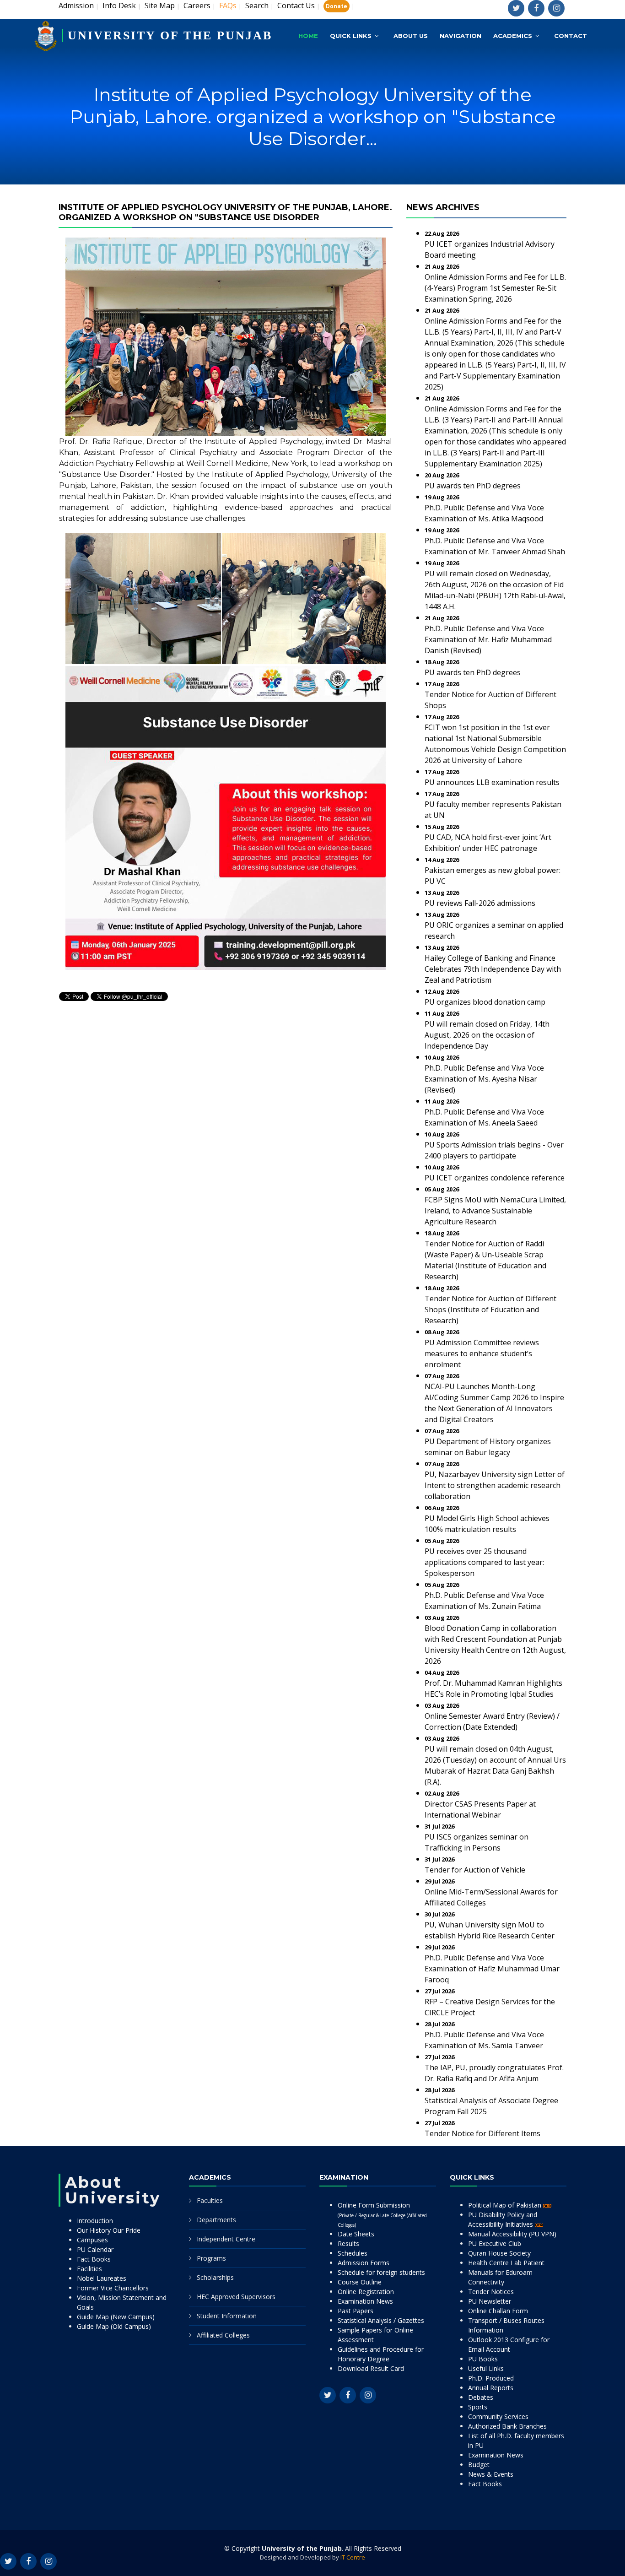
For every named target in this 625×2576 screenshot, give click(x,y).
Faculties (210, 2200)
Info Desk (119, 5)
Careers (197, 5)
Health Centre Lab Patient (506, 2263)
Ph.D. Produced (491, 2378)
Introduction (95, 2221)
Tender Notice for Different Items (482, 2133)
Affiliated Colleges (223, 2335)
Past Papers (356, 2311)
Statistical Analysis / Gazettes (381, 2320)
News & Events (491, 2474)
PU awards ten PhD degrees (473, 486)
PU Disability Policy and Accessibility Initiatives (503, 2219)
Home (308, 36)
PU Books (483, 2359)
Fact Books (94, 2259)
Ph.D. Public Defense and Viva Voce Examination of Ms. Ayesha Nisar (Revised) (484, 1079)
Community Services (498, 2416)
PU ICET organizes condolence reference (495, 1178)
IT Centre (353, 2557)
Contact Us (296, 5)
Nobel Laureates (102, 2278)
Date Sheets (356, 2234)
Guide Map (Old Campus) (114, 2326)
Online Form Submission (382, 2214)
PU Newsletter (490, 2301)
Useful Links (486, 2368)
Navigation (461, 36)
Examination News (365, 2301)
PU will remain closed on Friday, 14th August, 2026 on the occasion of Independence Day (487, 1035)
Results (348, 2243)
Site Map (160, 5)
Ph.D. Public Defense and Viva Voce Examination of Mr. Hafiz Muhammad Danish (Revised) (488, 639)
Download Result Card (371, 2368)
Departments (216, 2220)
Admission (76, 5)
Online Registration (366, 2292)
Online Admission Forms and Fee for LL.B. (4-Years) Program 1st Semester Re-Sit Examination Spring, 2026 (495, 288)
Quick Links (351, 36)
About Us (411, 36)
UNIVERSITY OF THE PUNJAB (170, 35)
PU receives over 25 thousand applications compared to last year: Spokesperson (484, 1562)
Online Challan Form (498, 2311)
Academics (513, 36)
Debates (481, 2397)
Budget (479, 2465)
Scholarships (215, 2277)
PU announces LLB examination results (492, 782)
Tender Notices (491, 2292)
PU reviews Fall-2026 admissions (480, 903)
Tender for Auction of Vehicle (475, 1870)
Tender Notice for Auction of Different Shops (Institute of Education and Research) (490, 1310)
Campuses (92, 2240)
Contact (571, 36)
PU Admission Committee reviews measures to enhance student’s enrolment (482, 1353)
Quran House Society (499, 2253)
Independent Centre (226, 2239)
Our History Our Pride (109, 2230)
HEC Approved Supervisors (236, 2297)
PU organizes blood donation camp (485, 1002)
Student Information (227, 2316)
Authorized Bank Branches (507, 2426)
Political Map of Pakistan (506, 2205)
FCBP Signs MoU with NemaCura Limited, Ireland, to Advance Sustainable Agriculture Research (495, 1211)
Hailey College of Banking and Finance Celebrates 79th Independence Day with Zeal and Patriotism (493, 969)
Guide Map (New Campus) (116, 2317)
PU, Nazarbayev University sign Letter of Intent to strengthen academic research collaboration (495, 1485)
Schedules (353, 2253)
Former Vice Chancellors (113, 2288)
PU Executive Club (495, 2243)
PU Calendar (95, 2249)
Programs (211, 2258)
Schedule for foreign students (381, 2272)
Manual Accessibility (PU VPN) (512, 2234)
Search (257, 5)
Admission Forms (364, 2263)
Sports (478, 2407)
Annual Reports (491, 2388)
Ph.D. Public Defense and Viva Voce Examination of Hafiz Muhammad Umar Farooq (492, 1969)
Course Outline (360, 2282)
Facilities (89, 2269)
